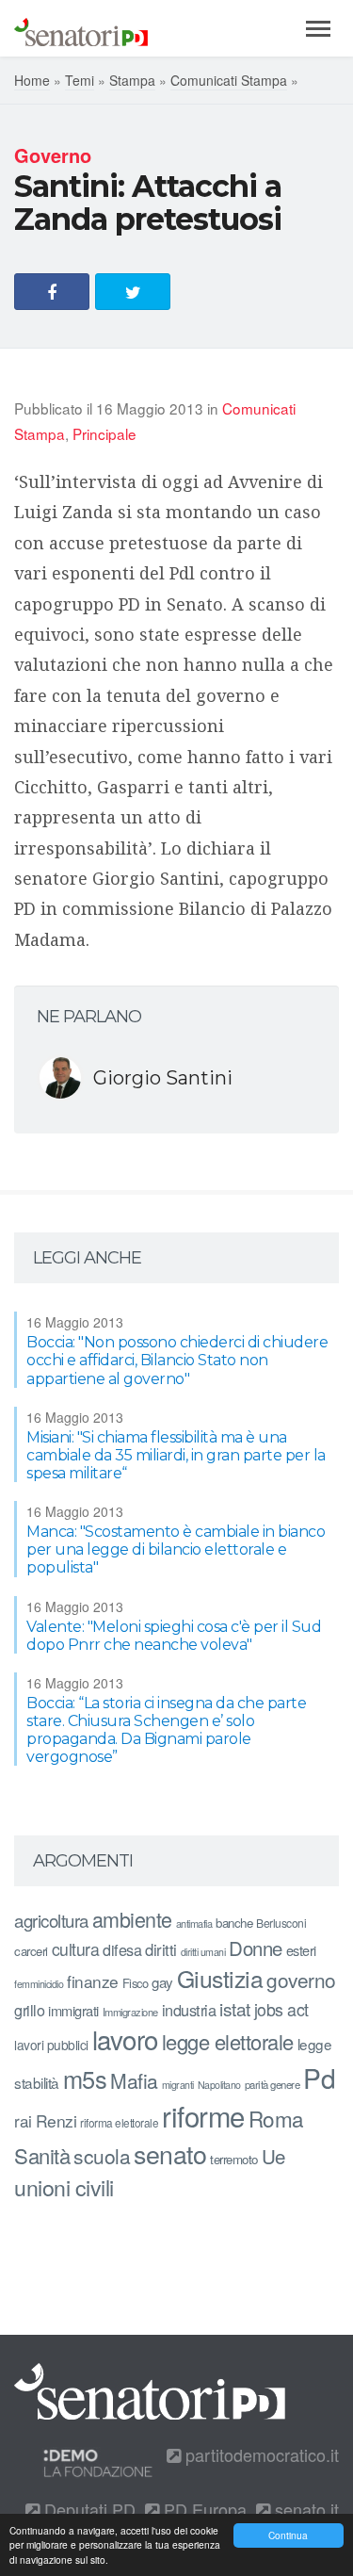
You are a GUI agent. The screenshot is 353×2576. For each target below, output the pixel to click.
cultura (76, 1949)
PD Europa (203, 2509)
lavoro (125, 2039)
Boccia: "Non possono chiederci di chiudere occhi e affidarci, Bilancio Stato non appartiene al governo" (177, 1360)
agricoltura (51, 1920)
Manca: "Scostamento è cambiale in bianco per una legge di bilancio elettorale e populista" (176, 1549)
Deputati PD (88, 2509)
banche (234, 1923)
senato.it (305, 2509)
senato (170, 2153)
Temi (80, 80)
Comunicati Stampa (229, 80)
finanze (93, 1981)
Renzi (56, 2120)
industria (189, 2010)
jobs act (281, 2009)
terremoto (234, 2159)
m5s (85, 2079)
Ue (273, 2156)
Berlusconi (281, 1923)
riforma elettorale (119, 2122)
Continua (288, 2535)
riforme (203, 2115)
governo (301, 1980)
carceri (31, 1951)
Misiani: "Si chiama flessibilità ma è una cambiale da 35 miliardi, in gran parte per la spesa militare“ (176, 1455)
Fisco (136, 1983)
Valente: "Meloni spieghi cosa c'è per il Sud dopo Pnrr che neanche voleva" (174, 1636)
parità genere (273, 2084)
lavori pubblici (51, 2045)
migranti (178, 2085)
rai (23, 2120)
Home (32, 80)
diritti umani (203, 1952)
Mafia (134, 2080)
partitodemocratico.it (260, 2454)
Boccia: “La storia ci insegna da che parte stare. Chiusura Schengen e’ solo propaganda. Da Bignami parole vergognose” (166, 1730)
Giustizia (220, 1978)
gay (162, 1982)
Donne (256, 1948)
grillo (29, 2010)
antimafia (194, 1923)
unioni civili (64, 2187)
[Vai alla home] (81, 28)
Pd (319, 2078)
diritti (161, 1949)
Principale (104, 433)
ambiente (132, 1919)
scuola (102, 2156)
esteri (301, 1950)
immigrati (73, 2010)
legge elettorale (228, 2041)
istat (235, 2008)
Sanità (42, 2155)
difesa (122, 1949)
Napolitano (219, 2085)
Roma (276, 2118)
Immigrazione (130, 2012)
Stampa (132, 80)
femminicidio (39, 1984)
